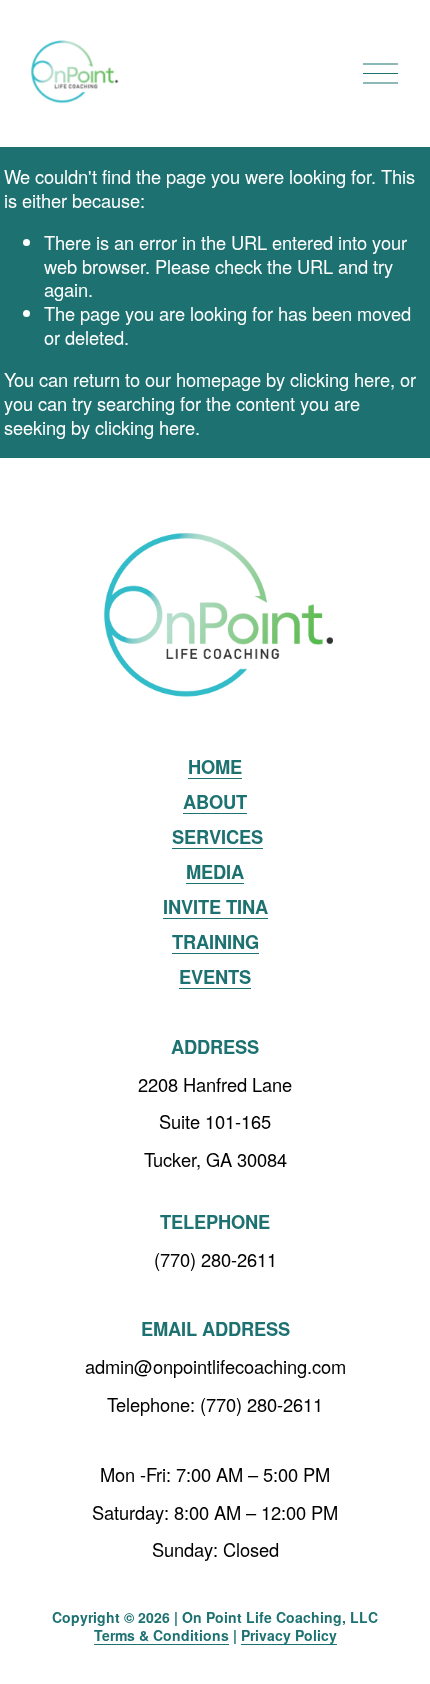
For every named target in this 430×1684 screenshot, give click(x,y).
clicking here (340, 379)
